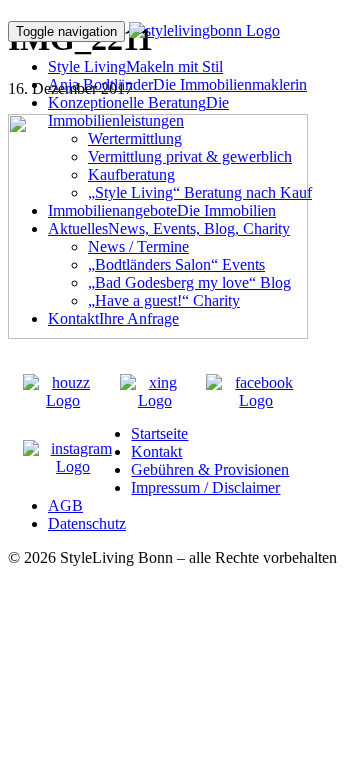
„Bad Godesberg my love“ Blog (189, 282)
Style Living (135, 66)
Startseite (159, 433)
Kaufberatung (131, 174)
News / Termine (138, 246)
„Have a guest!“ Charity (164, 300)
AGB (65, 505)
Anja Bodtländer (177, 84)
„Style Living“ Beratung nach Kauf (200, 192)
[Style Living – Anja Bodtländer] (204, 30)
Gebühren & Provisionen (210, 469)
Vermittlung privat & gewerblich (190, 156)
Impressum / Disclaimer (205, 487)
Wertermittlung (135, 138)
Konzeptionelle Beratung (138, 111)
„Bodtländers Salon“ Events (176, 264)
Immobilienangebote (162, 210)
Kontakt (113, 318)
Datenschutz (87, 523)
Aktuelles (169, 228)
